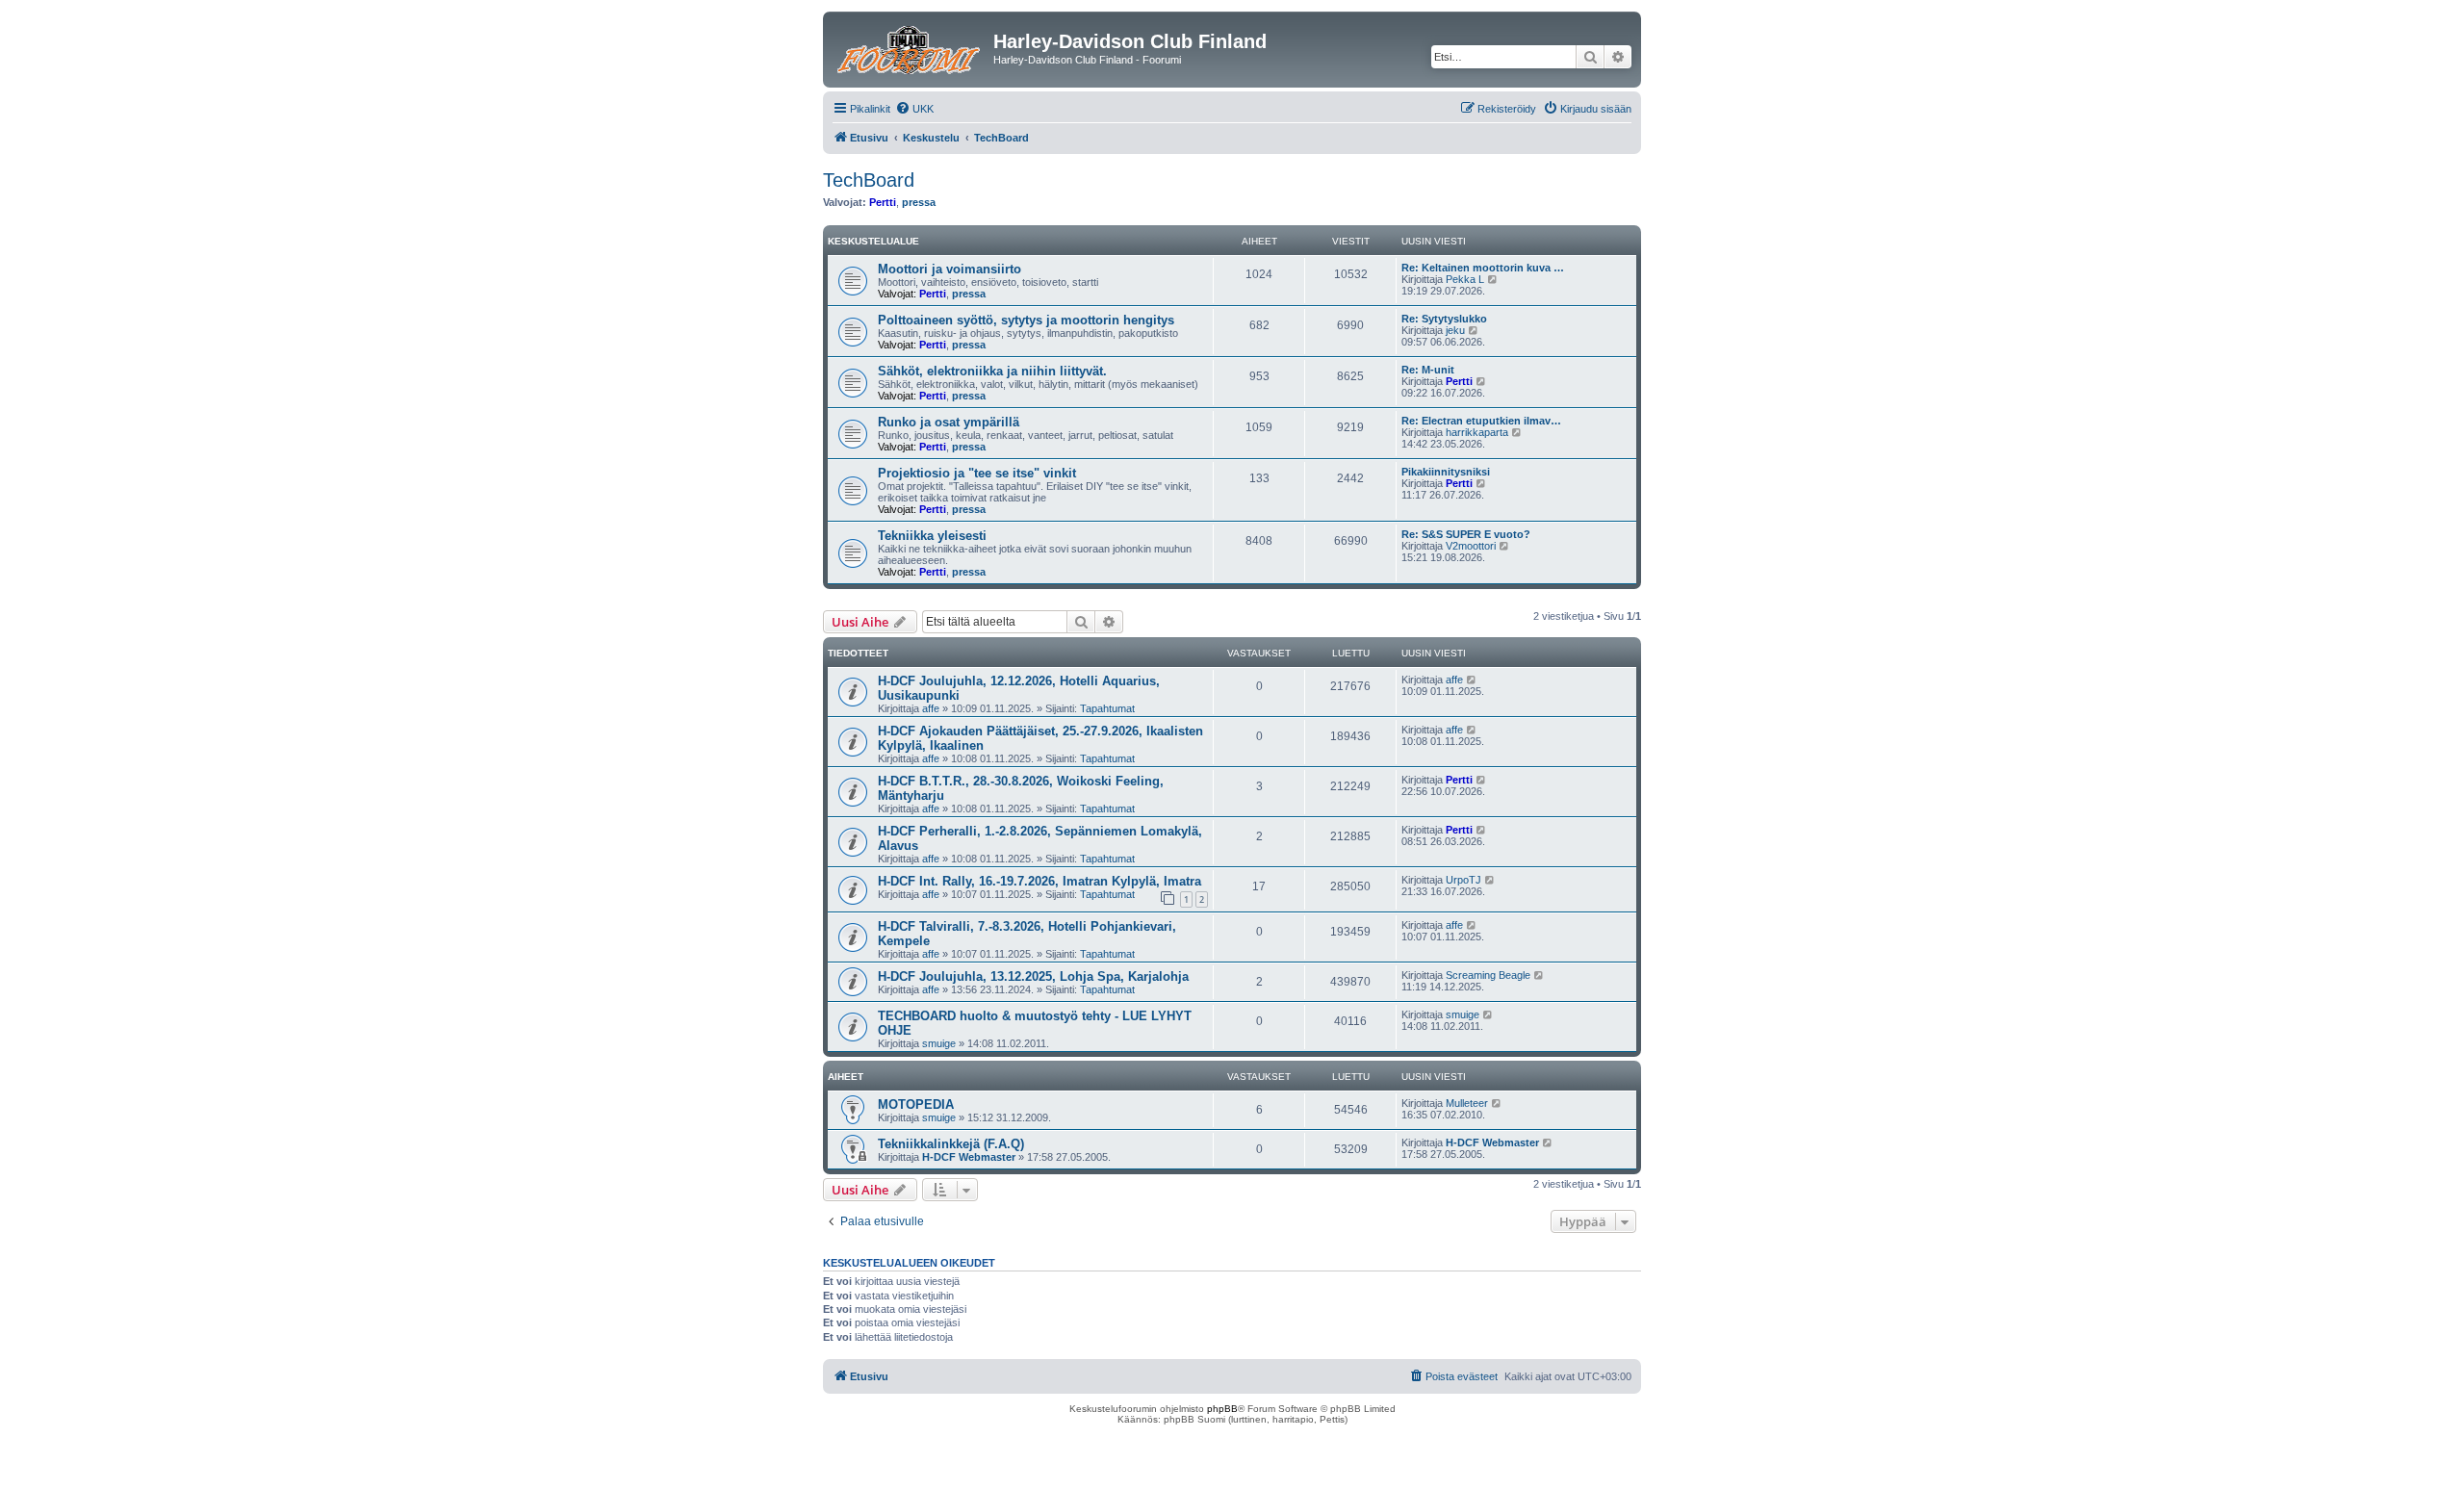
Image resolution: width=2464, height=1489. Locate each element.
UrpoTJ (1463, 880)
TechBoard (869, 180)
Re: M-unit (1428, 370)
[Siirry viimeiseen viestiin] (1472, 680)
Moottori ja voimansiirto (950, 269)
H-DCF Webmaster (969, 1157)
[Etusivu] (911, 47)
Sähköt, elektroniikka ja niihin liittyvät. (992, 371)
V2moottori (1471, 546)
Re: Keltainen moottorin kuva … (1483, 268)
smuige (939, 1043)
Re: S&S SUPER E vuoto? (1466, 534)
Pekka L (1465, 279)
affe (931, 708)
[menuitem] (914, 109)
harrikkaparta (1477, 432)
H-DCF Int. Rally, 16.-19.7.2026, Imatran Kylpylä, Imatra (1039, 881)
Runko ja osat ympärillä (949, 422)
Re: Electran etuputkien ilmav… (1481, 421)
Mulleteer (1467, 1103)
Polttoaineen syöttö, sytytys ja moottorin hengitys (1026, 320)
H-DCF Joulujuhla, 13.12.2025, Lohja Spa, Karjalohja (1033, 976)
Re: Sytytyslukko (1444, 319)
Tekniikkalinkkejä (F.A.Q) (951, 1144)
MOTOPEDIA (916, 1104)
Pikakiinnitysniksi (1446, 472)
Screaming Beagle (1488, 975)
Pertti (883, 202)
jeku (1455, 330)
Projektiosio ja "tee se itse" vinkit (977, 473)
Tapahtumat (1107, 708)
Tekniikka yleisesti (932, 536)
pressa (919, 202)
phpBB (1222, 1409)
